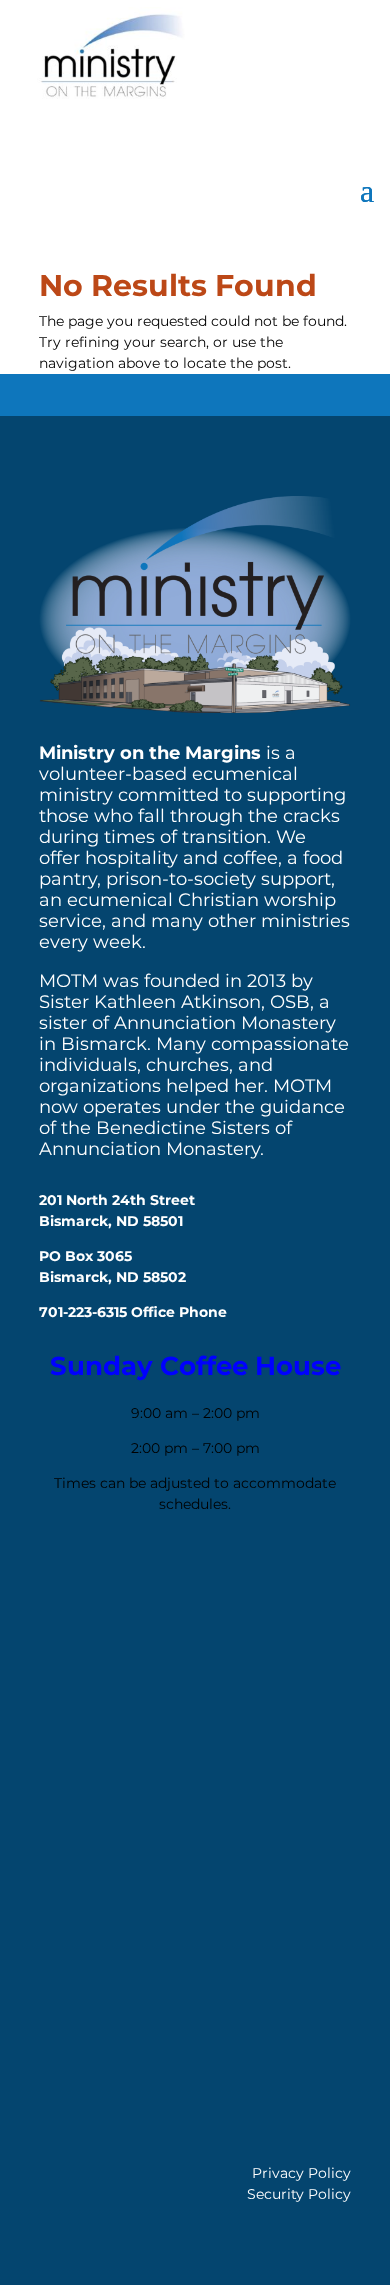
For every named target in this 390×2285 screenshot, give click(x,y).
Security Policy (299, 2194)
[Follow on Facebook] (64, 1584)
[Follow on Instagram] (122, 1584)
